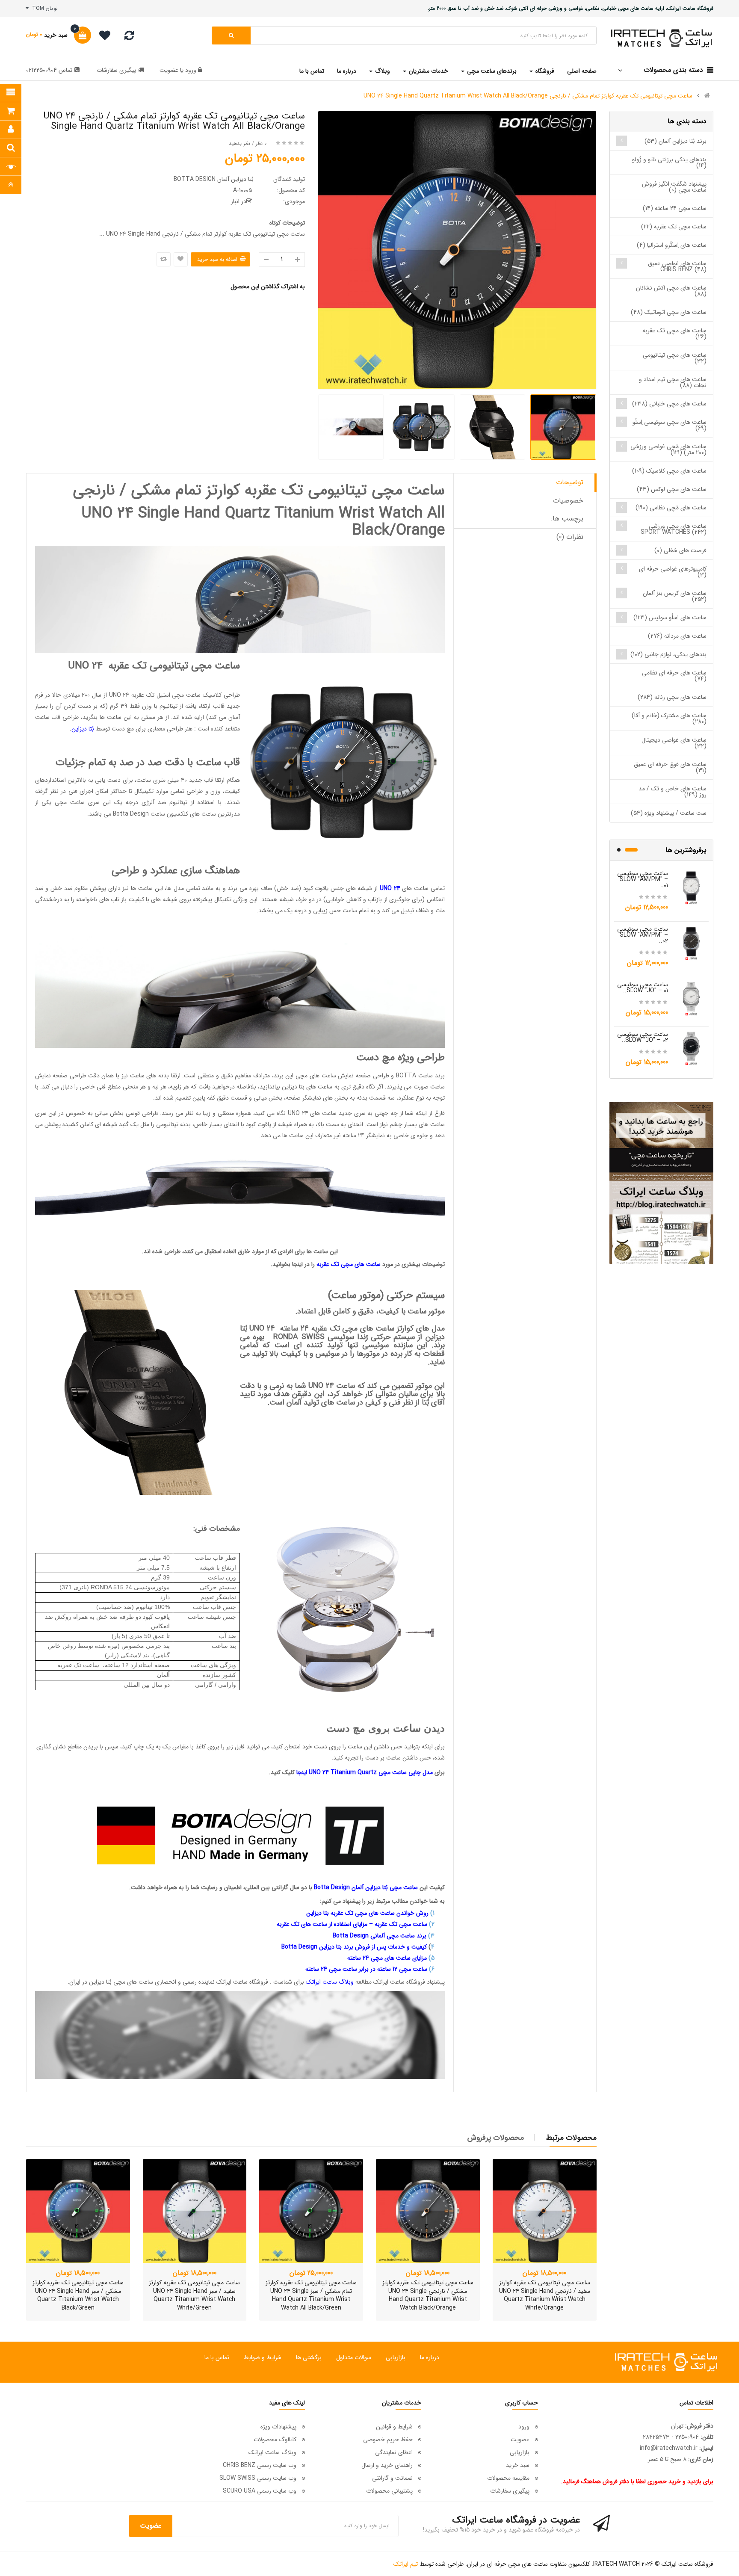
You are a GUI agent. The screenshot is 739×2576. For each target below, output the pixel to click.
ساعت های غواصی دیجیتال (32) (674, 743)
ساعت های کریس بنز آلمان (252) (675, 596)
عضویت (169, 70)
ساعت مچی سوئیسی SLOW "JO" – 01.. (643, 988)
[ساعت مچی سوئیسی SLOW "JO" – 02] (692, 1048)
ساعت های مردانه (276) (677, 636)
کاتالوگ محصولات (275, 2440)
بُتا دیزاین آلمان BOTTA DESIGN (214, 179)
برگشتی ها (309, 2357)
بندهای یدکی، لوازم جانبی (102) (668, 654)
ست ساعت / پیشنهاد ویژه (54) (669, 813)
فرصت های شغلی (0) (680, 550)
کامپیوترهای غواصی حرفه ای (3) (673, 572)
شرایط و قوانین (394, 2427)
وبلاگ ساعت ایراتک (272, 2452)
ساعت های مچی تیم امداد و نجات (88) (673, 382)
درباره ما (430, 2357)
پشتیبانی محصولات (389, 2491)
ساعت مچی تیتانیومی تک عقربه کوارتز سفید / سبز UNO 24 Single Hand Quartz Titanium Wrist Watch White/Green (194, 2295)
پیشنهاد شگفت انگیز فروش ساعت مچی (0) (674, 187)
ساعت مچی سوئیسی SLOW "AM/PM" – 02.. (643, 935)
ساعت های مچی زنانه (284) (672, 697)
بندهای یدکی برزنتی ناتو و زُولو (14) (669, 163)
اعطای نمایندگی (394, 2452)
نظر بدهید (239, 143)
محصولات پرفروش (496, 2138)
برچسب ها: (567, 519)
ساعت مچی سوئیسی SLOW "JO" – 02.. (643, 1037)
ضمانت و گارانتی (392, 2478)
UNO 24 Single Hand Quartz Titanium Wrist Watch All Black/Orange (263, 522)
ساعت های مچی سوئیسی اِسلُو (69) (670, 425)
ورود (190, 70)
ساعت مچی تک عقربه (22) (674, 227)
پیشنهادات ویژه (278, 2427)
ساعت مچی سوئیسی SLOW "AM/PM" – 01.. (643, 879)
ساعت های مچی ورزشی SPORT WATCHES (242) (674, 529)
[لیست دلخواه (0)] (102, 37)
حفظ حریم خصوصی (388, 2440)
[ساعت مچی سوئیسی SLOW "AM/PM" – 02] (692, 943)
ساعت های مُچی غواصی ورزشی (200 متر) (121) (668, 450)
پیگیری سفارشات (116, 70)
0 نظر (261, 143)
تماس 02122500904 (49, 70)
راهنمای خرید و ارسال (387, 2465)
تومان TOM (43, 8)
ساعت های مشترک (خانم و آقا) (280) (669, 719)
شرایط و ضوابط (263, 2357)
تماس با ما (217, 2357)
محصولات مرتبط (571, 2138)
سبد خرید (518, 2465)
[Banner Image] (661, 1183)
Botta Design (131, 814)
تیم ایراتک (406, 2564)
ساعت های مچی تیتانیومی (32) (675, 358)
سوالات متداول (354, 2357)
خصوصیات (568, 501)
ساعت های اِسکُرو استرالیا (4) (672, 245)
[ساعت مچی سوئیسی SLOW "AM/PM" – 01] (692, 887)
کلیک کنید (283, 1772)
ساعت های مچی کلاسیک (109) (669, 471)
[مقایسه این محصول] (164, 259)
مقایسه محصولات (508, 2478)
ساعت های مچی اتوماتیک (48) (669, 312)
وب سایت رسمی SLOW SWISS (258, 2478)
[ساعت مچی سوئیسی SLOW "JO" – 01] (692, 998)
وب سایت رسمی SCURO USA (260, 2491)
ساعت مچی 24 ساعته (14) (675, 208)
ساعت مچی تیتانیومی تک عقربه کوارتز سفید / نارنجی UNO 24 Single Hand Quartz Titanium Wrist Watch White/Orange (545, 2295)
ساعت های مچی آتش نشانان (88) (671, 291)
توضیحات (570, 482)
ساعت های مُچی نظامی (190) (671, 508)
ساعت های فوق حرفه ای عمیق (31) (670, 767)
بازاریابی (396, 2357)
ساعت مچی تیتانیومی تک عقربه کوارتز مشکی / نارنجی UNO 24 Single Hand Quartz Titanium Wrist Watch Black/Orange (428, 2295)
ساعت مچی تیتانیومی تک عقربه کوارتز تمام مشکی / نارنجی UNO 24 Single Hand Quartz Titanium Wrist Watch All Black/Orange (528, 96)
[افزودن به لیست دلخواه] (181, 259)
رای (369, 1772)
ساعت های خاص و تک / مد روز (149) (672, 792)
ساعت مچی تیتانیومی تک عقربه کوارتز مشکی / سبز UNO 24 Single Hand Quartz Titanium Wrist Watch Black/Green (78, 2295)
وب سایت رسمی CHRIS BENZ (260, 2465)
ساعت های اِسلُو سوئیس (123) (670, 618)
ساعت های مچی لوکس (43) (672, 489)
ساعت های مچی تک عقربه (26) (674, 334)
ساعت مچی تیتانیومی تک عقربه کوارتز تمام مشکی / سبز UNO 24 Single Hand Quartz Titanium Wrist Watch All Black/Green (311, 2295)
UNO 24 (85, 666)
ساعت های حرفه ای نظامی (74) (674, 676)
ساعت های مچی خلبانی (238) (669, 404)
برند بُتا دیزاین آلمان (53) (675, 141)
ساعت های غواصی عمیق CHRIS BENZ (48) (677, 266)
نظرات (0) (570, 537)
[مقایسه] (129, 38)
